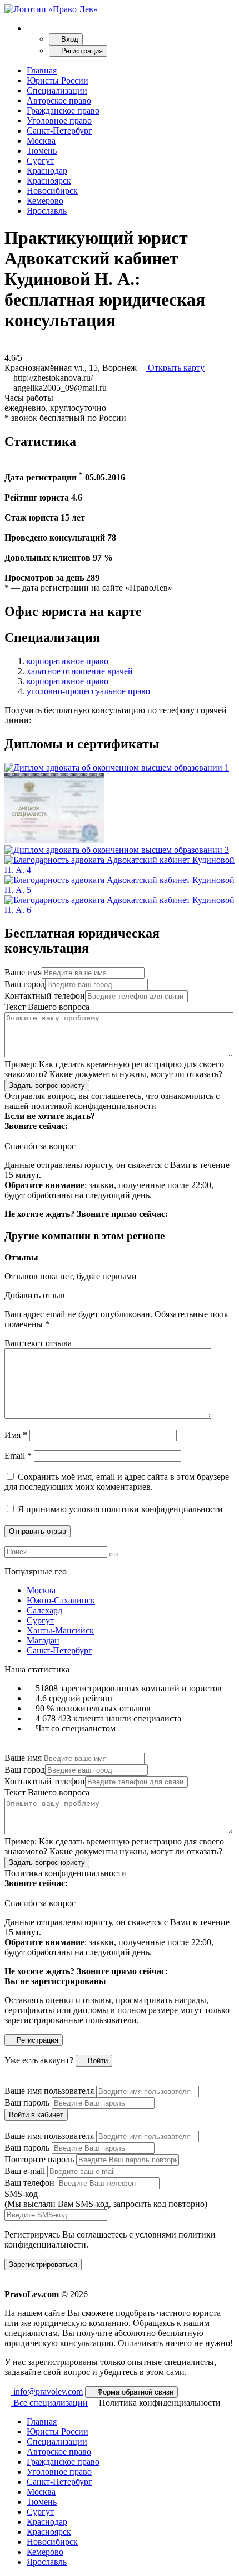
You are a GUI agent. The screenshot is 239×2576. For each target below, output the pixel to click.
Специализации (57, 90)
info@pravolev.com (47, 2391)
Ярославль (47, 211)
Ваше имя (23, 972)
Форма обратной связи (134, 2392)
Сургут (40, 161)
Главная (42, 70)
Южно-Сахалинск (61, 1600)
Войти (97, 2061)
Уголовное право (59, 121)
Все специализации (49, 2403)
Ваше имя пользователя (49, 2091)
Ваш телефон (29, 2183)
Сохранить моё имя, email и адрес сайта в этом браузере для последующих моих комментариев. (117, 1482)
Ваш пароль (27, 2102)
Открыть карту (175, 368)
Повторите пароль (39, 2159)
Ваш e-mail (25, 2171)
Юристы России (58, 80)
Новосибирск (52, 191)
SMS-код (106, 2199)
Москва (41, 141)
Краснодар (47, 171)
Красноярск (49, 181)
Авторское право (59, 100)
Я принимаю (119, 1509)
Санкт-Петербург (59, 131)
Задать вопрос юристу (47, 1085)
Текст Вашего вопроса (47, 1007)
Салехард (44, 1610)
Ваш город (25, 984)
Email (18, 1456)
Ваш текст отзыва (38, 1343)
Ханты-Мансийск (60, 1630)
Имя (16, 1435)
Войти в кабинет (36, 2115)
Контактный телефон (45, 996)
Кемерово (45, 201)
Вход (69, 39)
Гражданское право (63, 111)
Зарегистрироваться (43, 2265)
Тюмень (42, 151)
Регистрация (81, 51)
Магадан (43, 1640)
